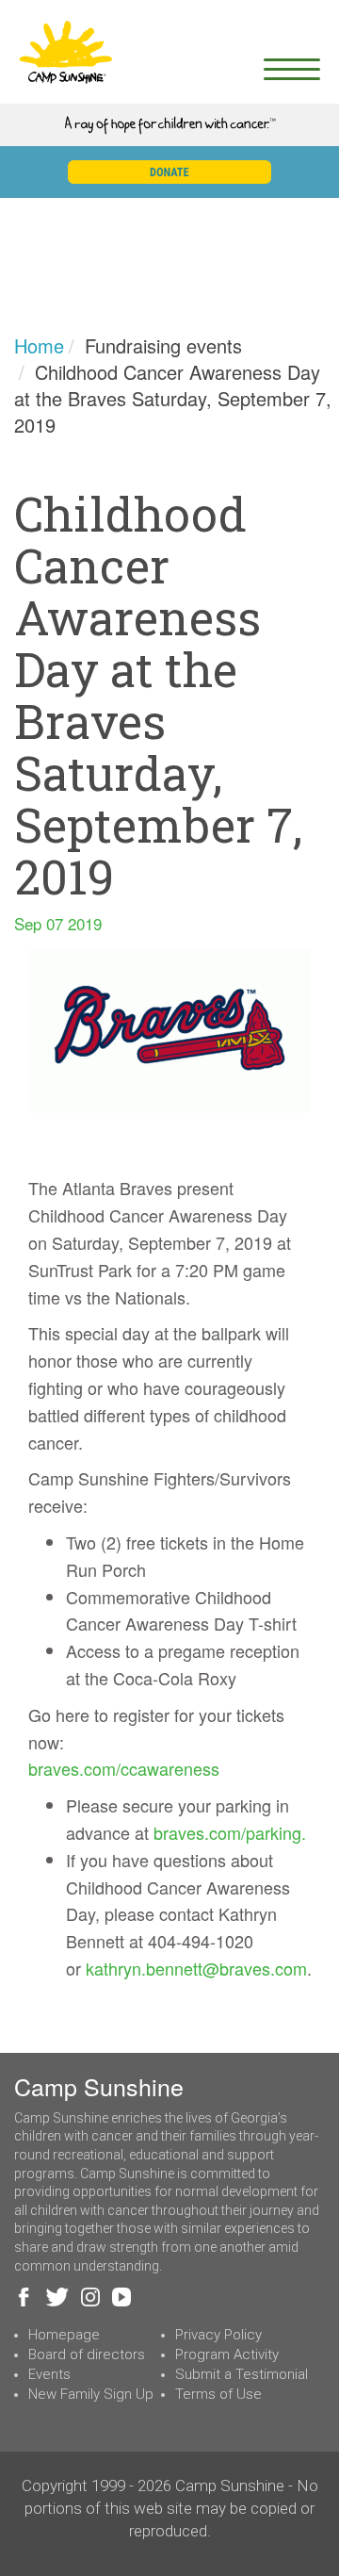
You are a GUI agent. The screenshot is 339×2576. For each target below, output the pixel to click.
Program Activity (227, 2354)
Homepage (64, 2335)
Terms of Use (218, 2394)
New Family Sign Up (91, 2394)
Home (39, 345)
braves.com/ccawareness (124, 1768)
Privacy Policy (218, 2335)
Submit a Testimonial (242, 2374)
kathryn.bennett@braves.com (196, 1968)
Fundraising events (163, 345)
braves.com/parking (227, 1832)
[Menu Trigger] (291, 68)
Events (49, 2374)
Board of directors (87, 2354)
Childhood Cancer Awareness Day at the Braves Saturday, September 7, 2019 (173, 398)
